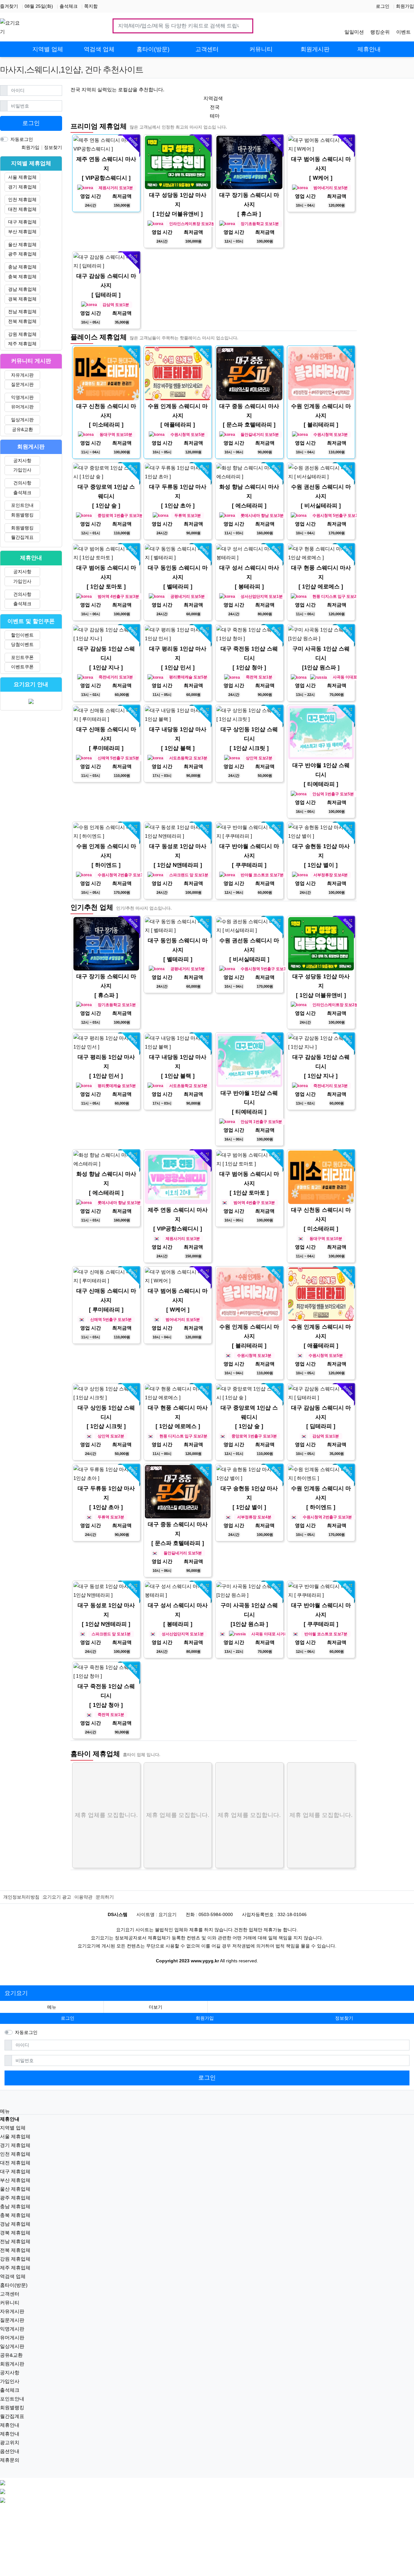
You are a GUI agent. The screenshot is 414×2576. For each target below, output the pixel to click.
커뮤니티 (10, 2303)
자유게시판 (22, 375)
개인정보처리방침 (21, 1897)
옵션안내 (10, 2451)
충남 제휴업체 (22, 267)
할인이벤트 (22, 635)
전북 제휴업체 (22, 321)
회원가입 (405, 6)
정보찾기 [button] (344, 2018)
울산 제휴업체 (22, 244)
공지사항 (22, 460)
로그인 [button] (68, 2018)
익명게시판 (22, 397)
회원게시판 (12, 2364)
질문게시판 (22, 384)
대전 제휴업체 (22, 209)
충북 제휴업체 (22, 277)
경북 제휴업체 (22, 299)
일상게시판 (22, 420)
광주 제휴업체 (22, 254)
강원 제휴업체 (22, 334)
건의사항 (22, 483)
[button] (156, 2007)
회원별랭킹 (22, 515)
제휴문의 (10, 2460)
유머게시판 (22, 407)
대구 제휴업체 (22, 222)
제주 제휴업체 (22, 344)
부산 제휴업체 (22, 232)
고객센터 (10, 2294)
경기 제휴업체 (22, 187)
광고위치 (10, 2442)
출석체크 (69, 6)
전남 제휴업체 (22, 312)
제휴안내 (10, 2425)
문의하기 (105, 1897)
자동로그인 (22, 139)
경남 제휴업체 (22, 289)
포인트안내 (22, 505)
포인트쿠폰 (22, 657)
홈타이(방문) (14, 2285)
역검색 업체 (13, 2276)
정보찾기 (53, 147)
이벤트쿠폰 (22, 667)
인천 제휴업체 (22, 199)
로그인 (383, 6)
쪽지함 (91, 6)
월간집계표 (22, 537)
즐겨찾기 (9, 6)
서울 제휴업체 (22, 177)
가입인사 (22, 470)
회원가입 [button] (205, 2018)
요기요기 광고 (57, 1897)
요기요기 (16, 1993)
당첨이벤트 (22, 644)
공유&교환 (22, 429)
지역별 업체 (13, 2128)
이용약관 (83, 1897)
